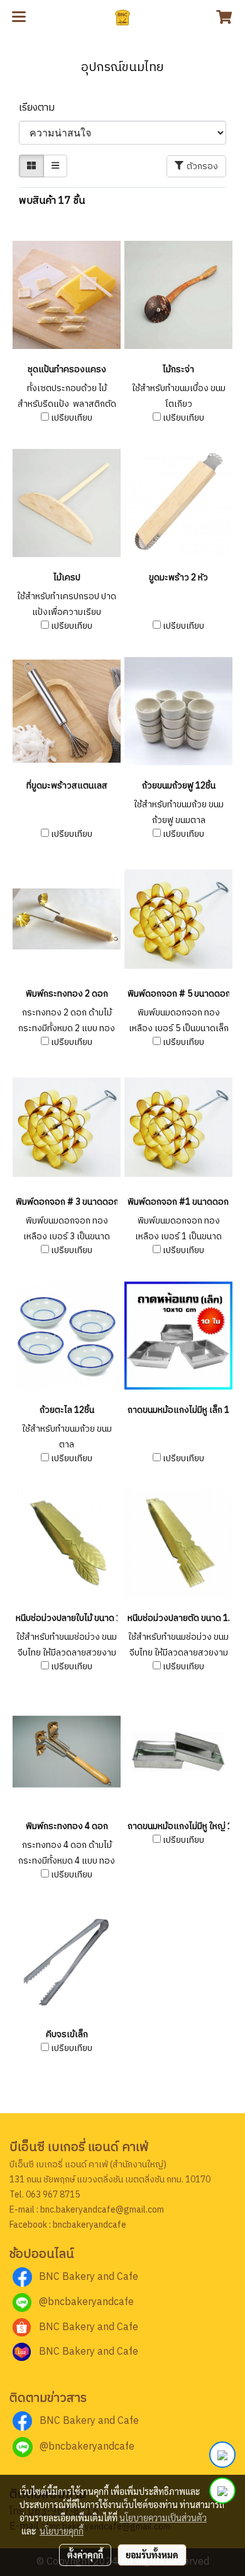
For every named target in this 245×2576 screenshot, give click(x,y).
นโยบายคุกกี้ (62, 2531)
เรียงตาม (41, 108)
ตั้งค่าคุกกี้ (85, 2555)
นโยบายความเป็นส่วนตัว (163, 2518)
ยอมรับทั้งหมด (152, 2555)
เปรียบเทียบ (72, 418)
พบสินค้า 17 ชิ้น (52, 201)
